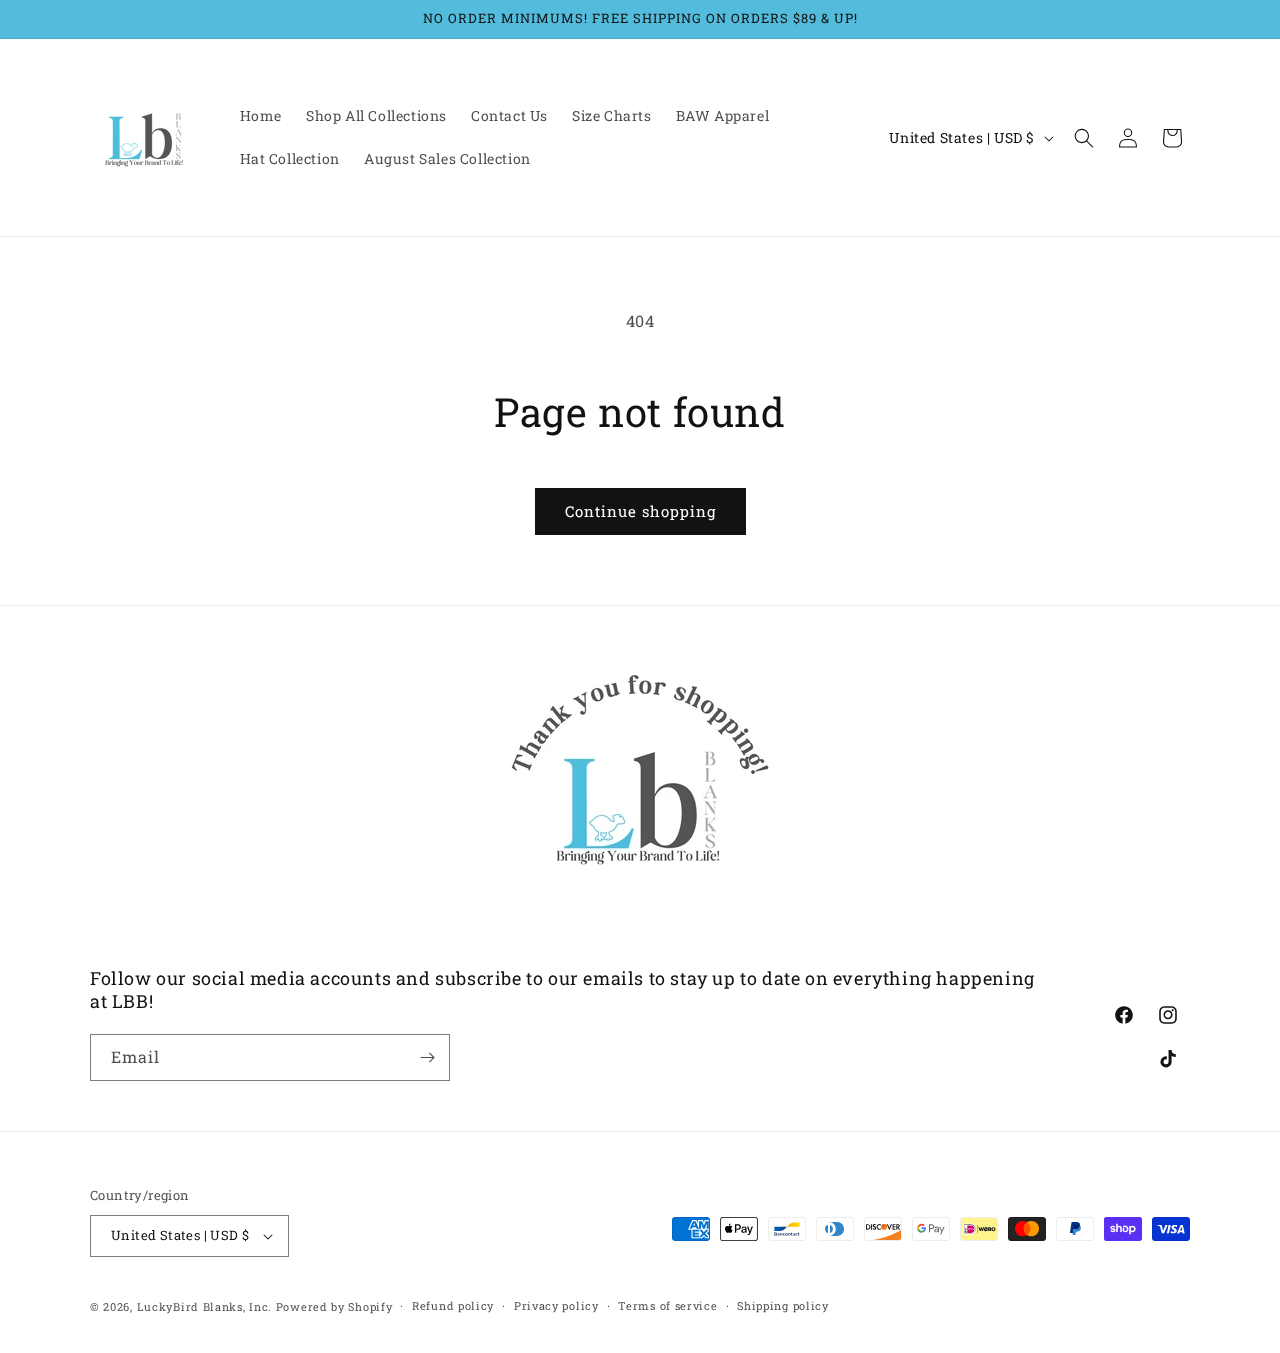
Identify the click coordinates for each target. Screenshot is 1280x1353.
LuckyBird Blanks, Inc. (204, 1306)
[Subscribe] (427, 1057)
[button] (1084, 138)
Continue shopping (640, 511)
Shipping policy (783, 1305)
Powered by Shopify (334, 1306)
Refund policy (453, 1305)
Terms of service (667, 1305)
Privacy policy (556, 1305)
